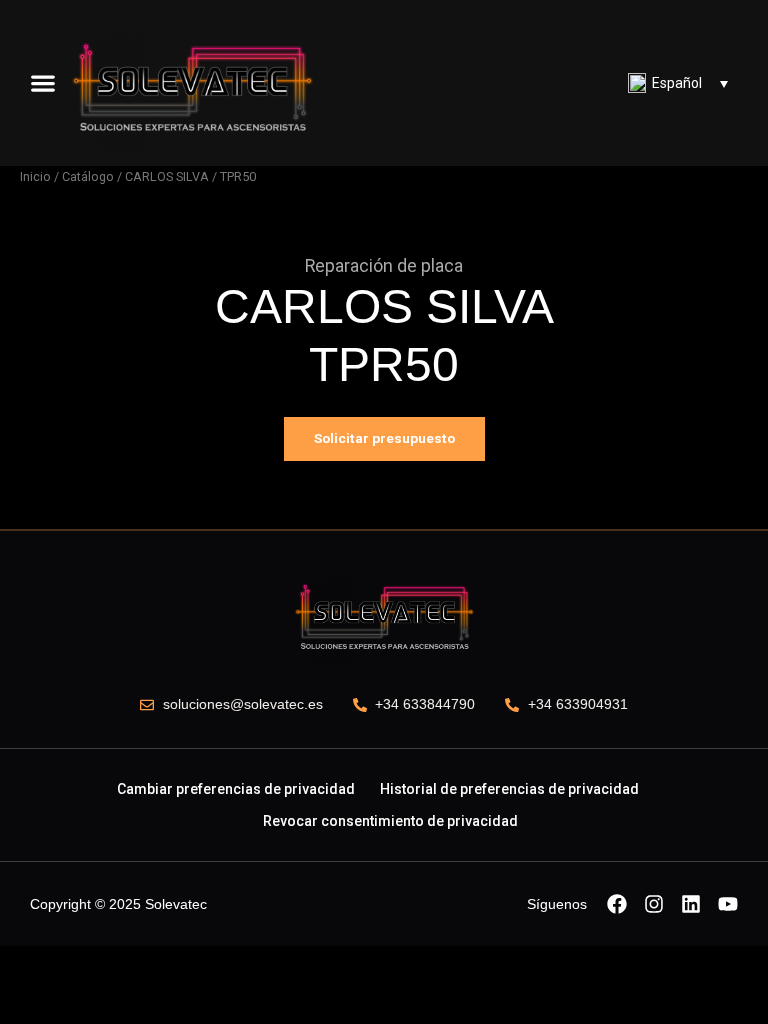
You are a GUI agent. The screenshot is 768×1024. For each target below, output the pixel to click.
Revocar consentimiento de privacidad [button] (390, 821)
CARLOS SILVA (167, 176)
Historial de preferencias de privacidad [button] (509, 789)
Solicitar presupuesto (384, 438)
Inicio (35, 176)
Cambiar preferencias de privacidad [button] (236, 789)
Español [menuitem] (677, 83)
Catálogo (88, 176)
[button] (43, 83)
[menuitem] (678, 83)
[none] (678, 83)
